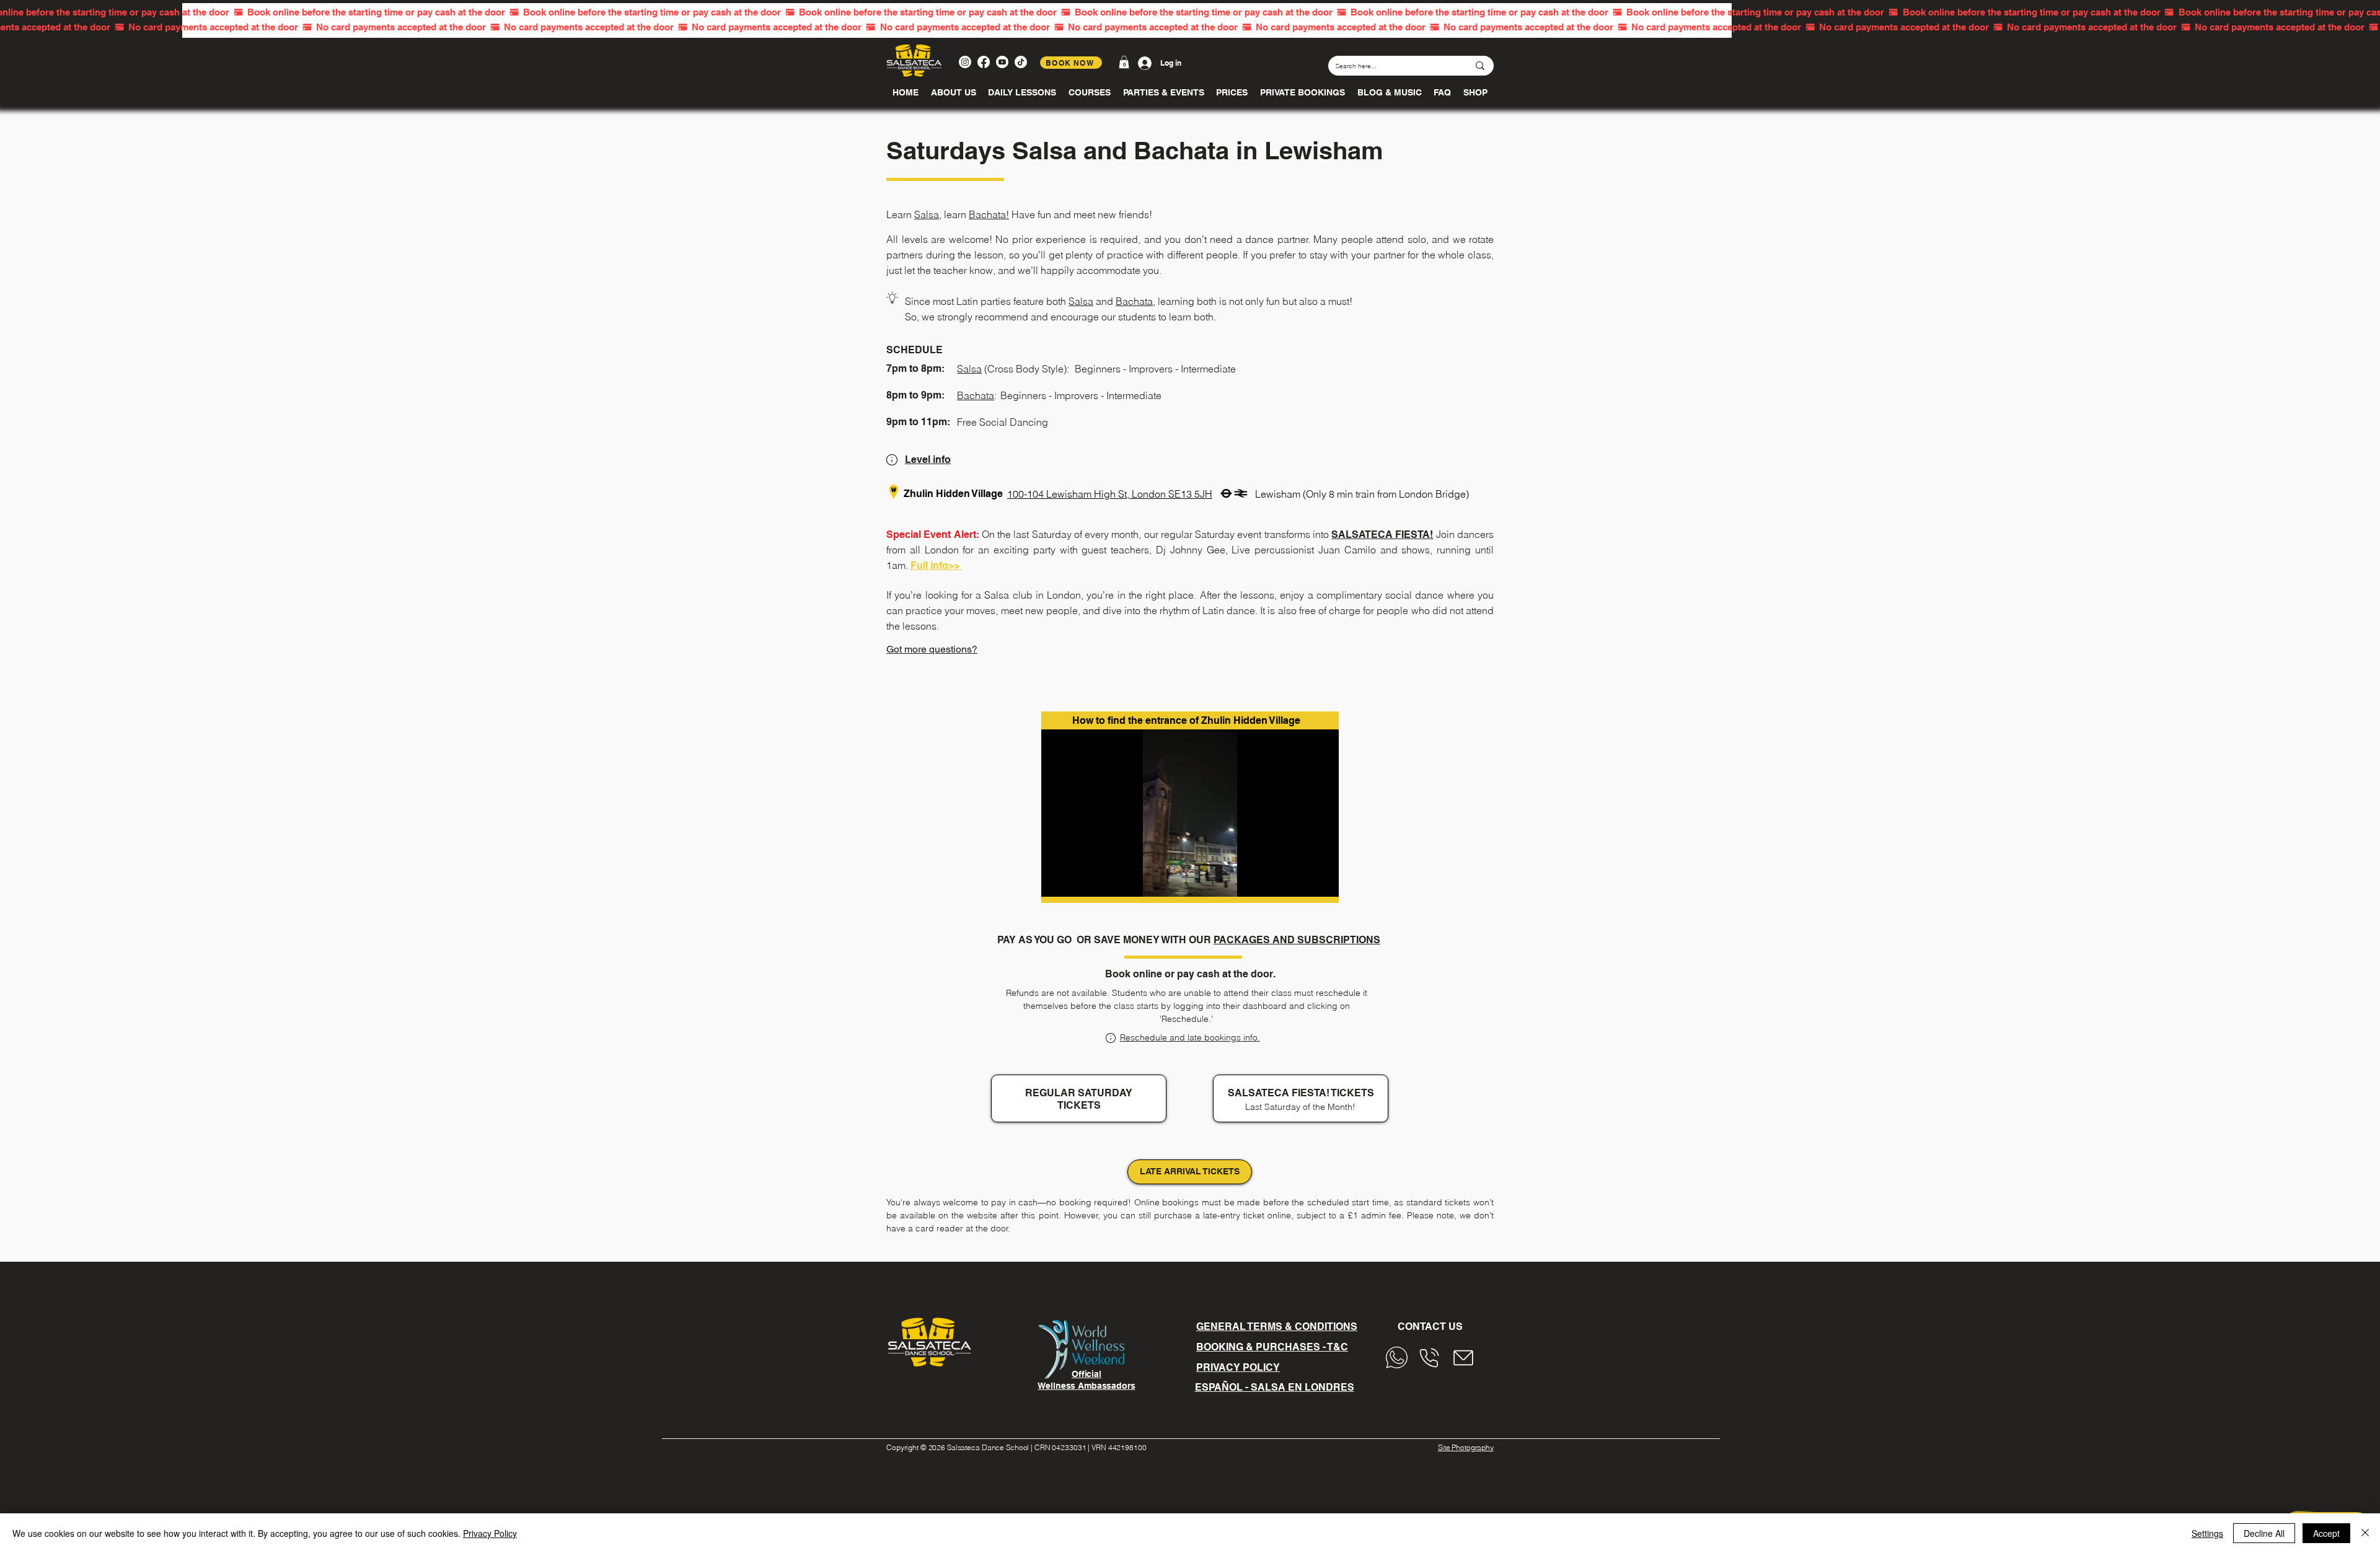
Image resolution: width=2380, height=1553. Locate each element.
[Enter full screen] (1322, 880)
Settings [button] (2207, 1533)
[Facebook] (984, 62)
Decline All (2264, 1533)
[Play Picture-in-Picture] (1301, 880)
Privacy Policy (490, 1533)
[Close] (2365, 1533)
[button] (1124, 62)
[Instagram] (965, 62)
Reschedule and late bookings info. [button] (1190, 1037)
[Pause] (1057, 880)
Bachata (1134, 301)
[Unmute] (1078, 880)
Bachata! (989, 214)
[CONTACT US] (1400, 1358)
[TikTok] (1021, 62)
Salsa (927, 214)
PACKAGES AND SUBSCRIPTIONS (1297, 940)
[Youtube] (1002, 62)
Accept (2326, 1533)
